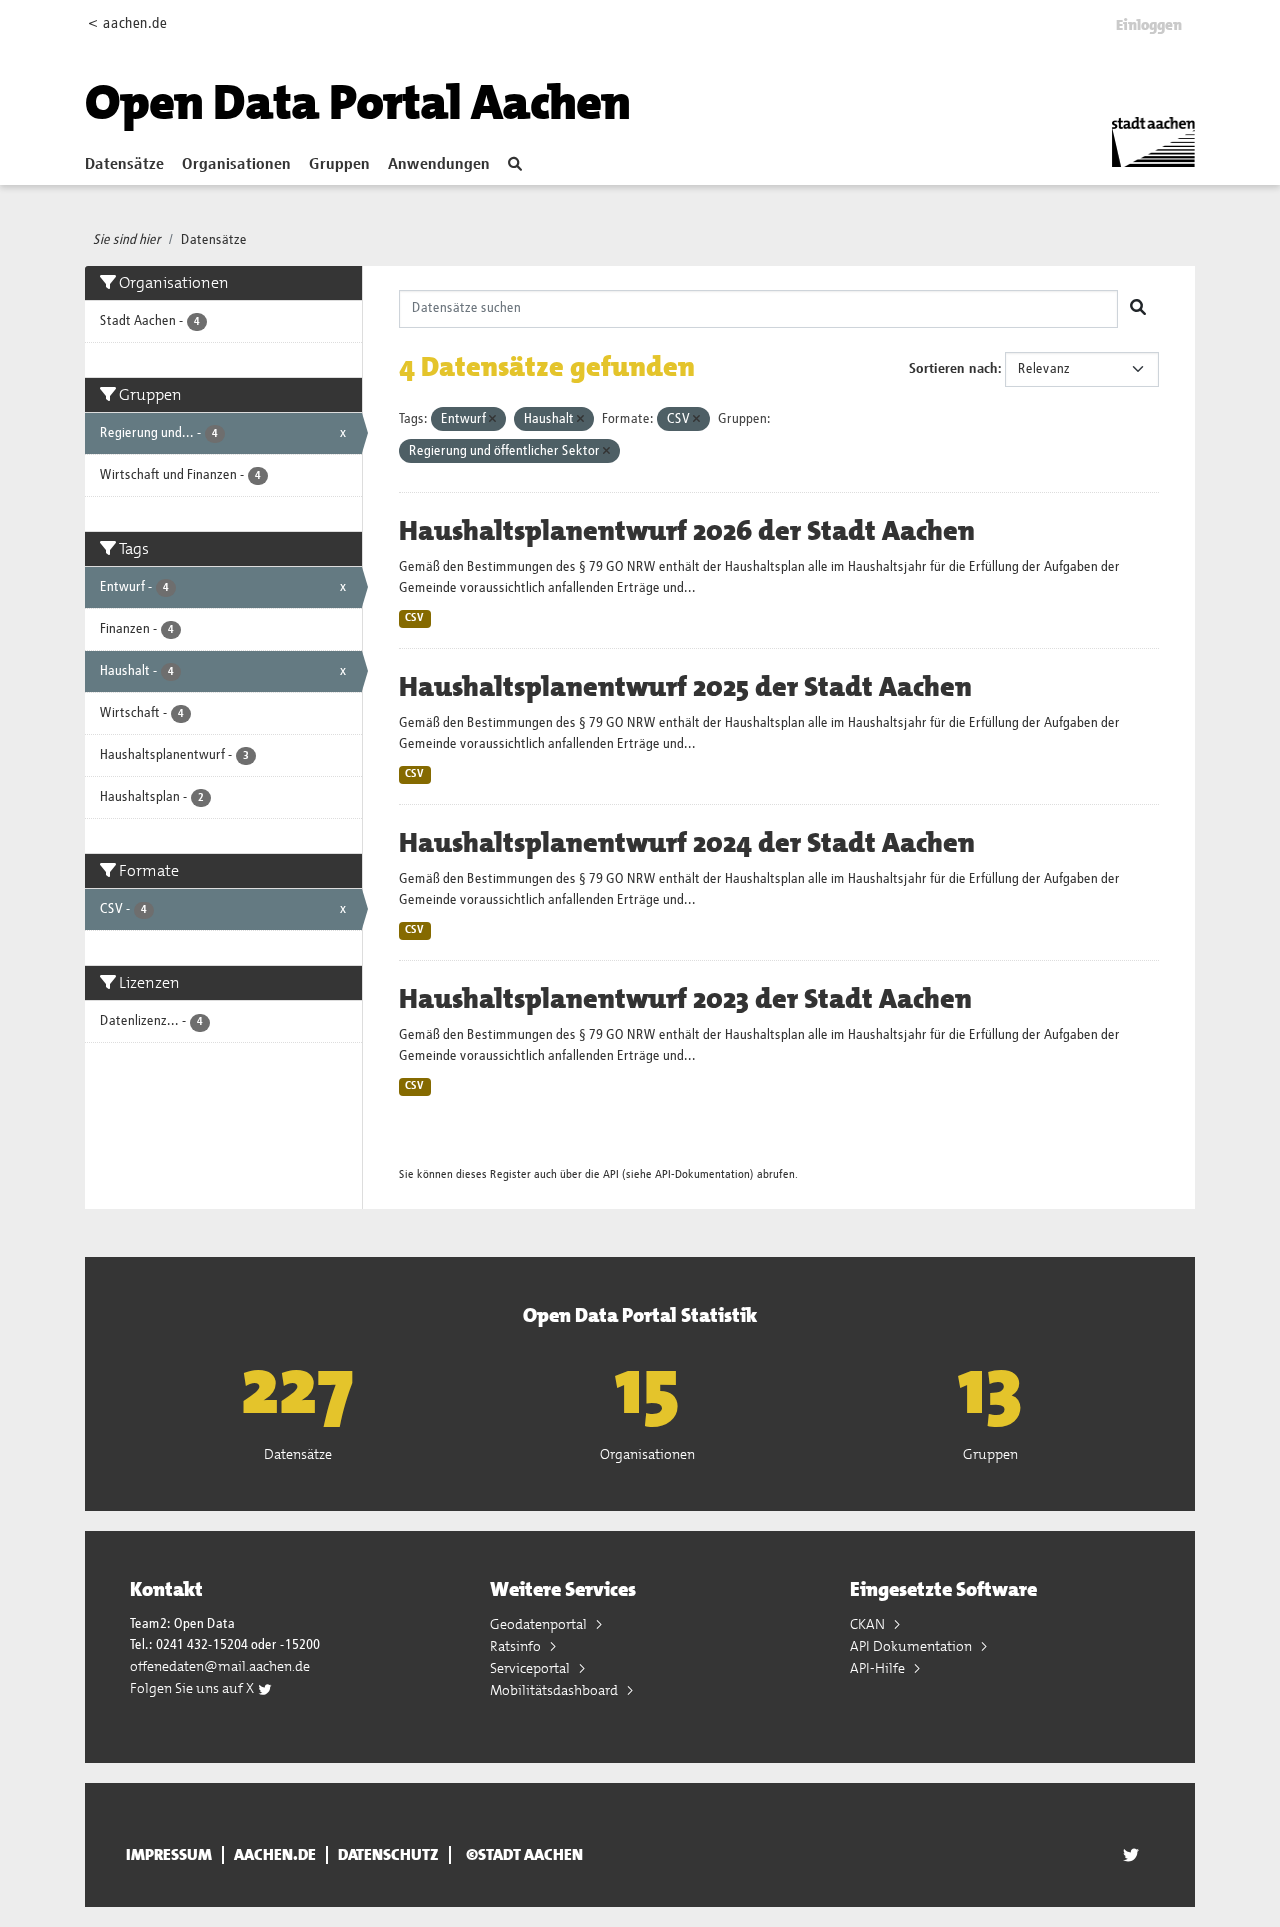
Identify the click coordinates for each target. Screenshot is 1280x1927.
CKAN (869, 1624)
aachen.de (275, 1855)
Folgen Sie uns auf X (193, 1688)
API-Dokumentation (702, 1174)
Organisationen (236, 165)
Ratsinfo (517, 1646)
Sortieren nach (953, 369)
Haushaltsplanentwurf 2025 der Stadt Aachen (685, 687)
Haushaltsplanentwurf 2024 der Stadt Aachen (687, 843)
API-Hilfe (879, 1668)
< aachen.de (127, 23)
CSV (414, 618)
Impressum (169, 1855)
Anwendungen (439, 165)
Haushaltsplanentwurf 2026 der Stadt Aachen (687, 531)
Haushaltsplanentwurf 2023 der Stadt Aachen (685, 999)
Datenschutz (388, 1855)
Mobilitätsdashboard (555, 1690)
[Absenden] (1138, 309)
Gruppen (339, 165)
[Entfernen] (492, 419)
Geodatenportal (540, 1624)
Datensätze (124, 165)
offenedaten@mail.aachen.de (220, 1666)
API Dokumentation (912, 1646)
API (611, 1174)
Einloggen (1149, 25)
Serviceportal (531, 1668)
